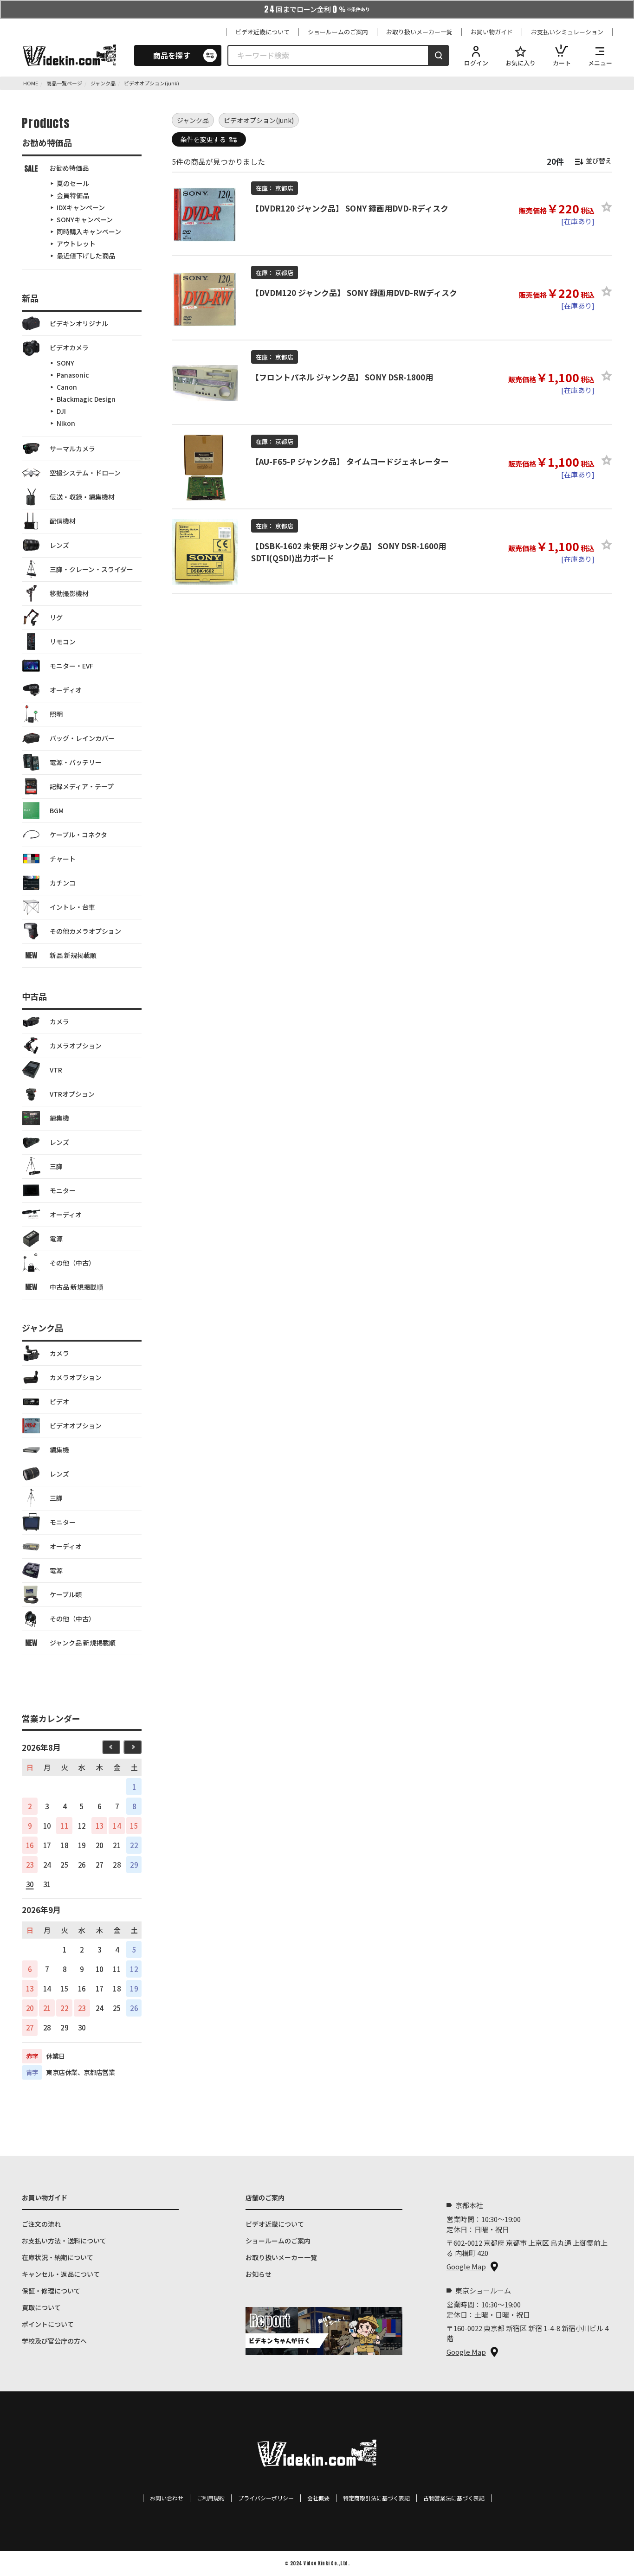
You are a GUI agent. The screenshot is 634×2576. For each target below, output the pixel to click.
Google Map (466, 2266)
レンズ (59, 545)
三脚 (56, 1166)
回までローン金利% (317, 9)
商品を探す (172, 55)
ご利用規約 (211, 2498)
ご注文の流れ (41, 2224)
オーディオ (66, 690)
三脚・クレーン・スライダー (91, 569)
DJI (61, 411)
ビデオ (59, 1401)
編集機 (59, 1118)
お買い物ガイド (492, 32)
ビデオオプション (76, 1426)
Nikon (66, 423)
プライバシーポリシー (266, 2498)
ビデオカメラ (69, 347)
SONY (65, 363)
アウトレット (76, 244)
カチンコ (63, 883)
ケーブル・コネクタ (78, 835)
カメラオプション (76, 1046)
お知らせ (259, 2274)
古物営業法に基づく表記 (454, 2498)
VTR (56, 1070)
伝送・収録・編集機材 (82, 497)
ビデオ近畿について (262, 32)
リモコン (63, 642)
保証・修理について (51, 2291)
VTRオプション (72, 1094)
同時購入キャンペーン (89, 231)
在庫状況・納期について (58, 2257)
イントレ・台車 (72, 907)
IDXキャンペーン (81, 207)
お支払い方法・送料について (64, 2241)
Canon (67, 387)
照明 (56, 714)
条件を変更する (203, 139)
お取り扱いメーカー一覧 (419, 32)
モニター (63, 1190)
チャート (63, 859)
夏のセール (73, 183)
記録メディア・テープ (82, 786)
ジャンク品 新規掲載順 (83, 1643)
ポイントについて (48, 2324)
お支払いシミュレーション (567, 32)
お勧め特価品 (69, 168)
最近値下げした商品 (86, 256)
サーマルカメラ (72, 449)
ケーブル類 (66, 1594)
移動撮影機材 (69, 593)
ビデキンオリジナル (79, 323)
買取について (41, 2307)
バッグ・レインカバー (82, 738)
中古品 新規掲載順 (76, 1287)
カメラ (59, 1021)
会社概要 (318, 2498)
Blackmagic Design (86, 399)
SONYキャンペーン (85, 219)
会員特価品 (73, 195)
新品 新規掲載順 (73, 955)
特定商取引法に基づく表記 (376, 2498)
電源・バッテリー (76, 762)
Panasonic (73, 375)
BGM (57, 810)
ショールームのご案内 (338, 32)
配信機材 (63, 521)
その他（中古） (72, 1263)
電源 (56, 1239)
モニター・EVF (71, 666)
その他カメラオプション (85, 931)
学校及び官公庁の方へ (54, 2341)
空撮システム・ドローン (85, 473)
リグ (56, 617)
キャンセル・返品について (61, 2274)
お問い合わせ (167, 2498)
